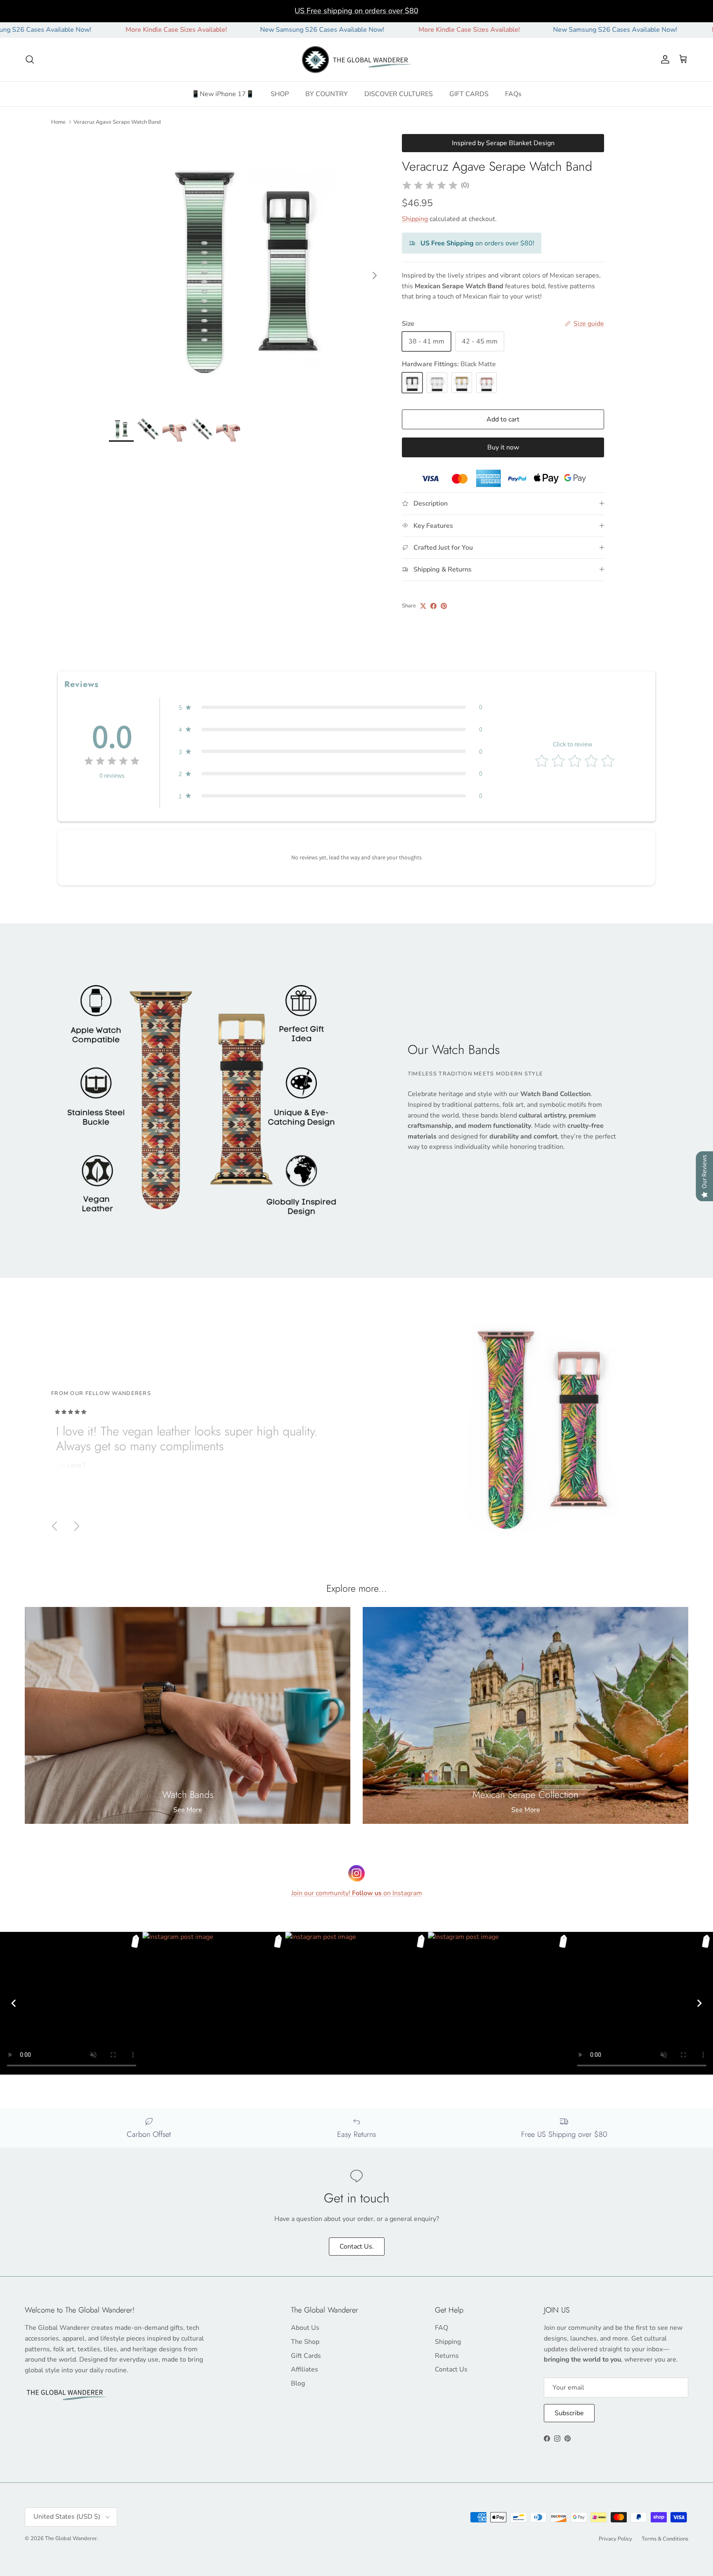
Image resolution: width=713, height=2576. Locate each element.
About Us (305, 2328)
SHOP (280, 94)
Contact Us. (357, 2247)
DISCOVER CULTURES (399, 94)
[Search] (30, 59)
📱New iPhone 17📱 (223, 94)
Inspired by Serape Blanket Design (503, 143)
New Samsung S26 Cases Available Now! (225, 30)
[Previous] (14, 2003)
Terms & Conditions (665, 2539)
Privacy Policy (615, 2539)
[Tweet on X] (423, 606)
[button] (331, 707)
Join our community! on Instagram (357, 1893)
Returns (447, 2356)
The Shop (305, 2342)
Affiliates (305, 2369)
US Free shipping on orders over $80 (356, 11)
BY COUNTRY (327, 94)
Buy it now (503, 447)
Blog (298, 2383)
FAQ (441, 2328)
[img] (430, 186)
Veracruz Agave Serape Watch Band (117, 122)
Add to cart (503, 419)
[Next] (699, 2003)
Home (58, 122)
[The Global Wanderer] (357, 60)
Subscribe (569, 2413)
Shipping (415, 219)
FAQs (513, 94)
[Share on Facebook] (433, 606)
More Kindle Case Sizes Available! (79, 30)
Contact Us (451, 2369)
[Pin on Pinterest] (444, 606)
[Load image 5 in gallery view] (246, 271)
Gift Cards (306, 2356)
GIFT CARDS (469, 94)
